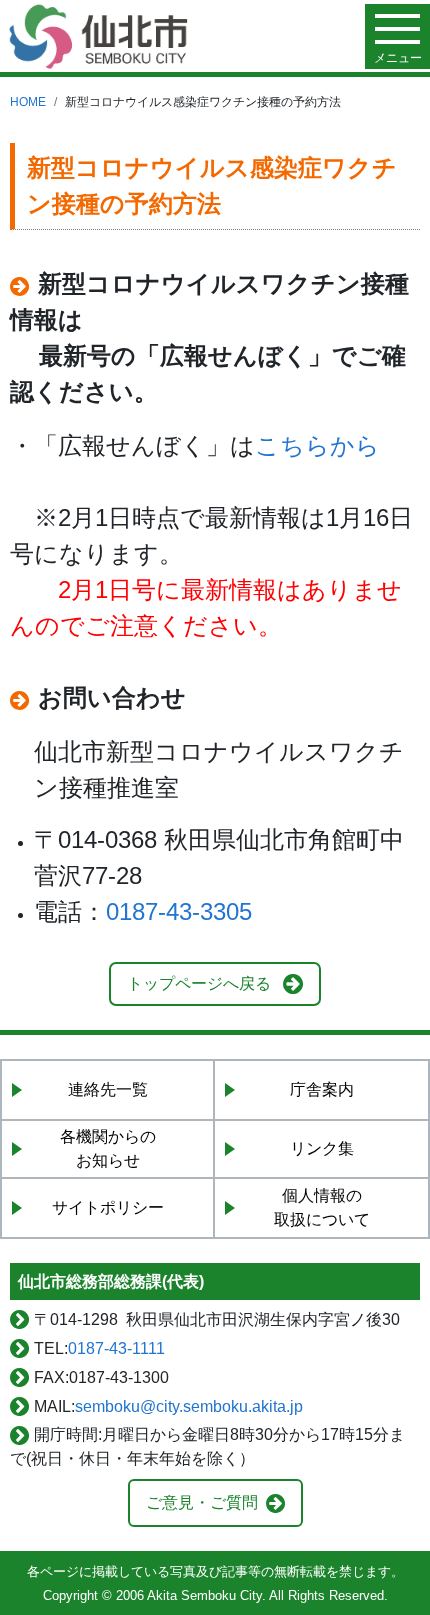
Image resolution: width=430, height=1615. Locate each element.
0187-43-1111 (116, 1348)
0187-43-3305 (179, 911)
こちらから (317, 445)
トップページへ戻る (199, 983)
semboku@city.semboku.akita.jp (189, 1406)
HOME (28, 102)
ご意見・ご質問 (202, 1502)
